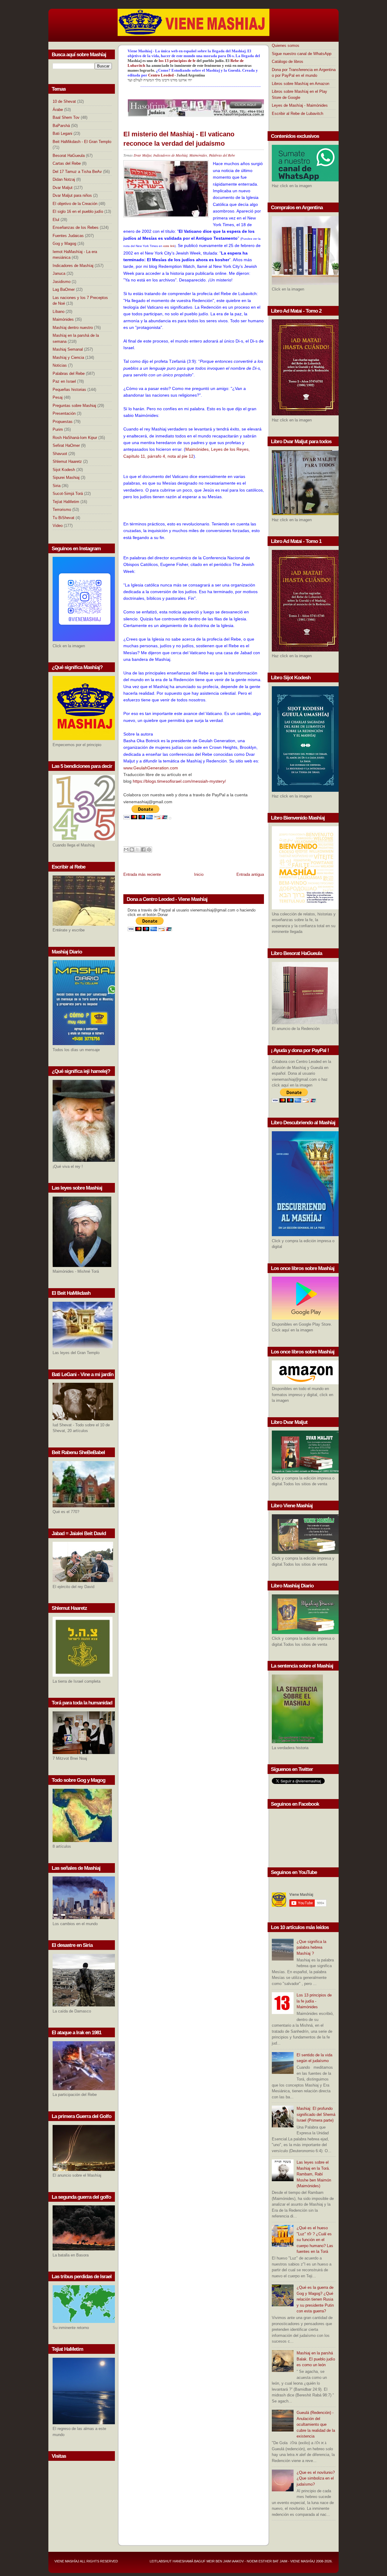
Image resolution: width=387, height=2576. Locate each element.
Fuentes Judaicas (68, 236)
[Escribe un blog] (132, 849)
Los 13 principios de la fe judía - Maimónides (314, 2001)
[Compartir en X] (138, 849)
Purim (58, 429)
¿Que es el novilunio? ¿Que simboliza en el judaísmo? (316, 2478)
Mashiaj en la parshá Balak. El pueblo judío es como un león (316, 2359)
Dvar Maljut (63, 188)
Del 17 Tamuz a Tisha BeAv (77, 172)
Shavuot (60, 454)
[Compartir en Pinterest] (149, 849)
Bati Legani (62, 133)
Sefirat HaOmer (66, 445)
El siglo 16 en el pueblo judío (78, 211)
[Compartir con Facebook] (143, 849)
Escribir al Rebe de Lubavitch (298, 114)
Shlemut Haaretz (67, 461)
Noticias (60, 365)
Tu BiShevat (63, 518)
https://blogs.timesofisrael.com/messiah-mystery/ (179, 781)
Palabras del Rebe (69, 374)
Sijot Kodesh (64, 470)
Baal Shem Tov (66, 117)
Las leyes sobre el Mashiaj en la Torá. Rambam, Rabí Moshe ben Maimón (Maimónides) (314, 2174)
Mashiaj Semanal (68, 349)
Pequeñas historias (69, 390)
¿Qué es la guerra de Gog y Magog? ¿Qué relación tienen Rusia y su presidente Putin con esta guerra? (315, 2299)
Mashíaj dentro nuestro (73, 328)
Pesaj (58, 397)
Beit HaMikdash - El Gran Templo (82, 142)
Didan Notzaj (64, 179)
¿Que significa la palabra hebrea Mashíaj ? (311, 1947)
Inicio (199, 874)
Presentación (64, 413)
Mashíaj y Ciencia (68, 357)
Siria (57, 486)
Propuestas (63, 422)
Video (58, 526)
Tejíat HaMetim (66, 502)
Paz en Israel (64, 381)
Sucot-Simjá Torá (68, 494)
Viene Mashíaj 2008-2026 (311, 2561)
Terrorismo (62, 510)
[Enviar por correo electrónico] (126, 849)
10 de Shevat (64, 101)
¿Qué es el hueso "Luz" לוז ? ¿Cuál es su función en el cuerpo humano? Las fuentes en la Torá (315, 2240)
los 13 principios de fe (178, 61)
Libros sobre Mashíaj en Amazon (301, 84)
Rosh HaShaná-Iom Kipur (75, 438)
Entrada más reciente (142, 874)
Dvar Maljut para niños (72, 195)
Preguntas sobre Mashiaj (74, 406)
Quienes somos (286, 45)
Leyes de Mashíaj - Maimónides (300, 105)
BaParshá (61, 126)
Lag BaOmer (64, 289)
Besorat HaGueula (69, 156)
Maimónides (63, 319)
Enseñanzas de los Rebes (76, 227)
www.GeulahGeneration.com (151, 768)
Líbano (59, 312)
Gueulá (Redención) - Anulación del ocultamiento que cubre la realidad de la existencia (316, 2424)
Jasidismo (62, 282)
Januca (59, 273)
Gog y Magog (64, 244)
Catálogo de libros (288, 62)
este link (169, 246)
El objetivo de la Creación (75, 204)
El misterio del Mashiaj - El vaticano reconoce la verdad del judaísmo (179, 139)
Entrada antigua (250, 874)
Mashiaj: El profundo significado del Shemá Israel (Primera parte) (316, 2114)
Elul (56, 220)
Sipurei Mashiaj (66, 478)
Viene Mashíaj (67, 2561)
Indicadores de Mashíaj (73, 266)
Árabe (58, 110)
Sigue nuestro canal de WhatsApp (302, 54)
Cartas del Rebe (67, 163)
